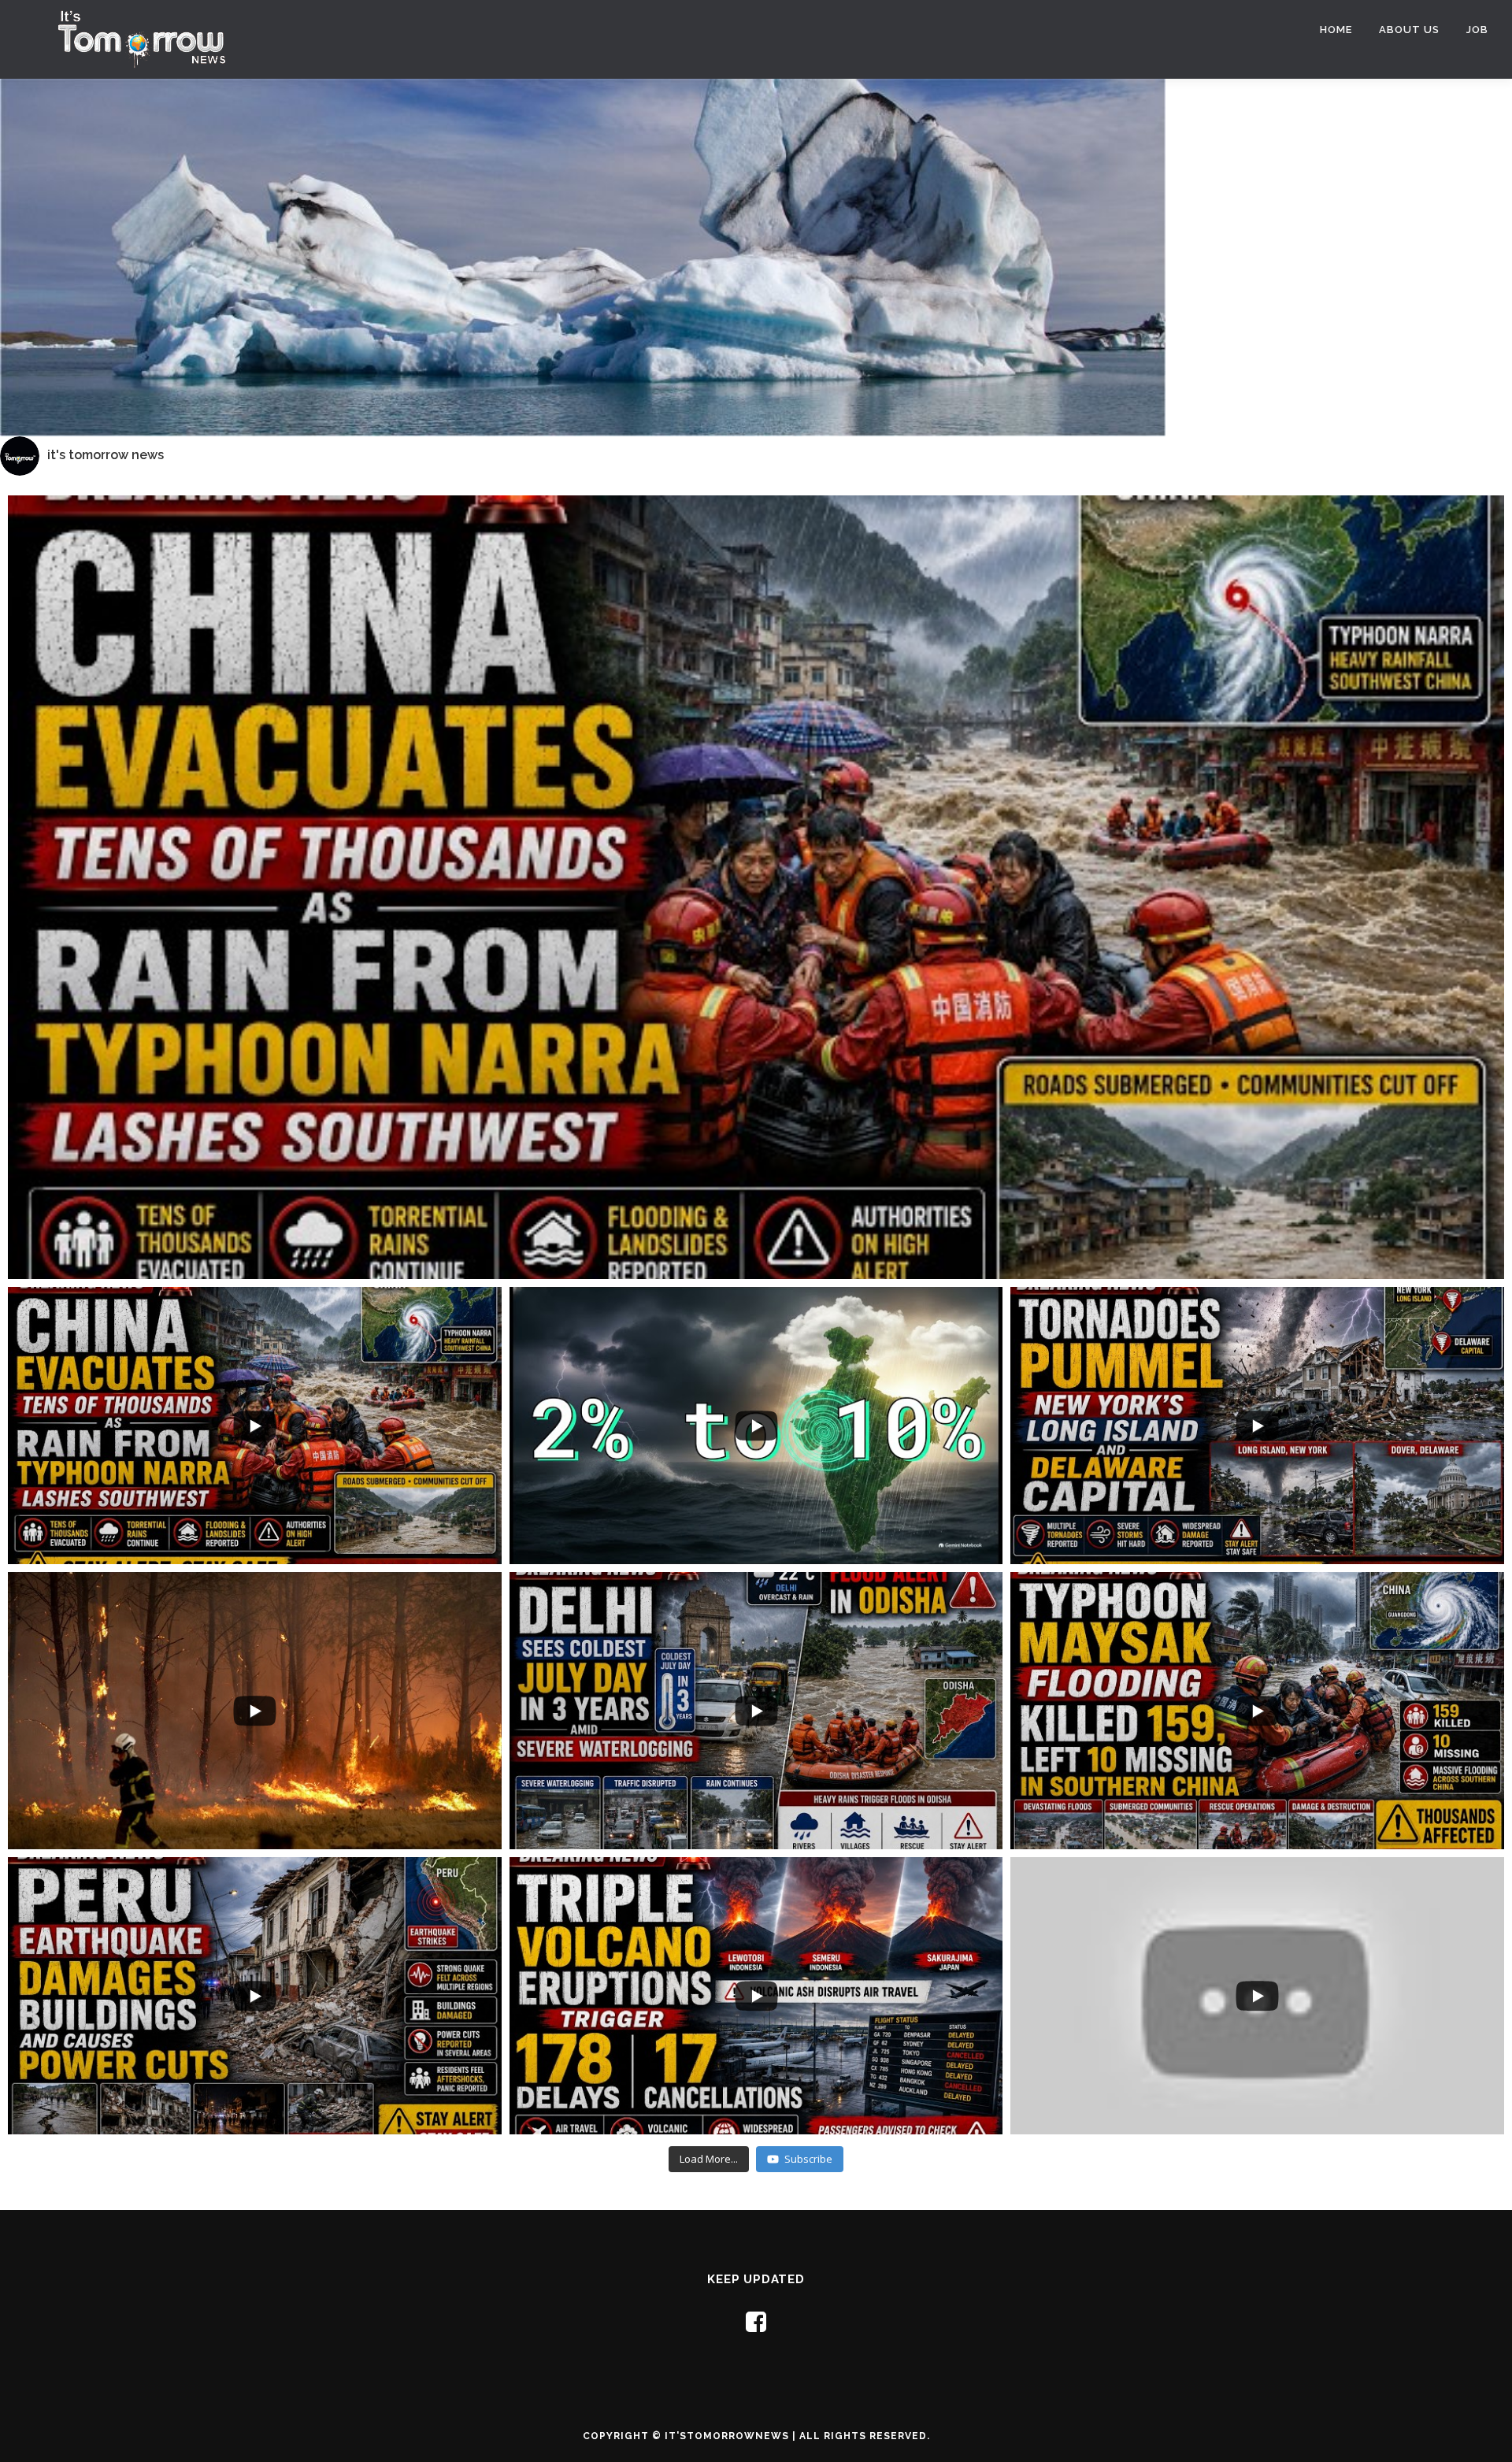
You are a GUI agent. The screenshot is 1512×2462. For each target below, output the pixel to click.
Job (1477, 30)
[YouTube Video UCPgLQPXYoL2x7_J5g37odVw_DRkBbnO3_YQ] (756, 916)
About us (1409, 30)
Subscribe (808, 2159)
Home (1336, 30)
